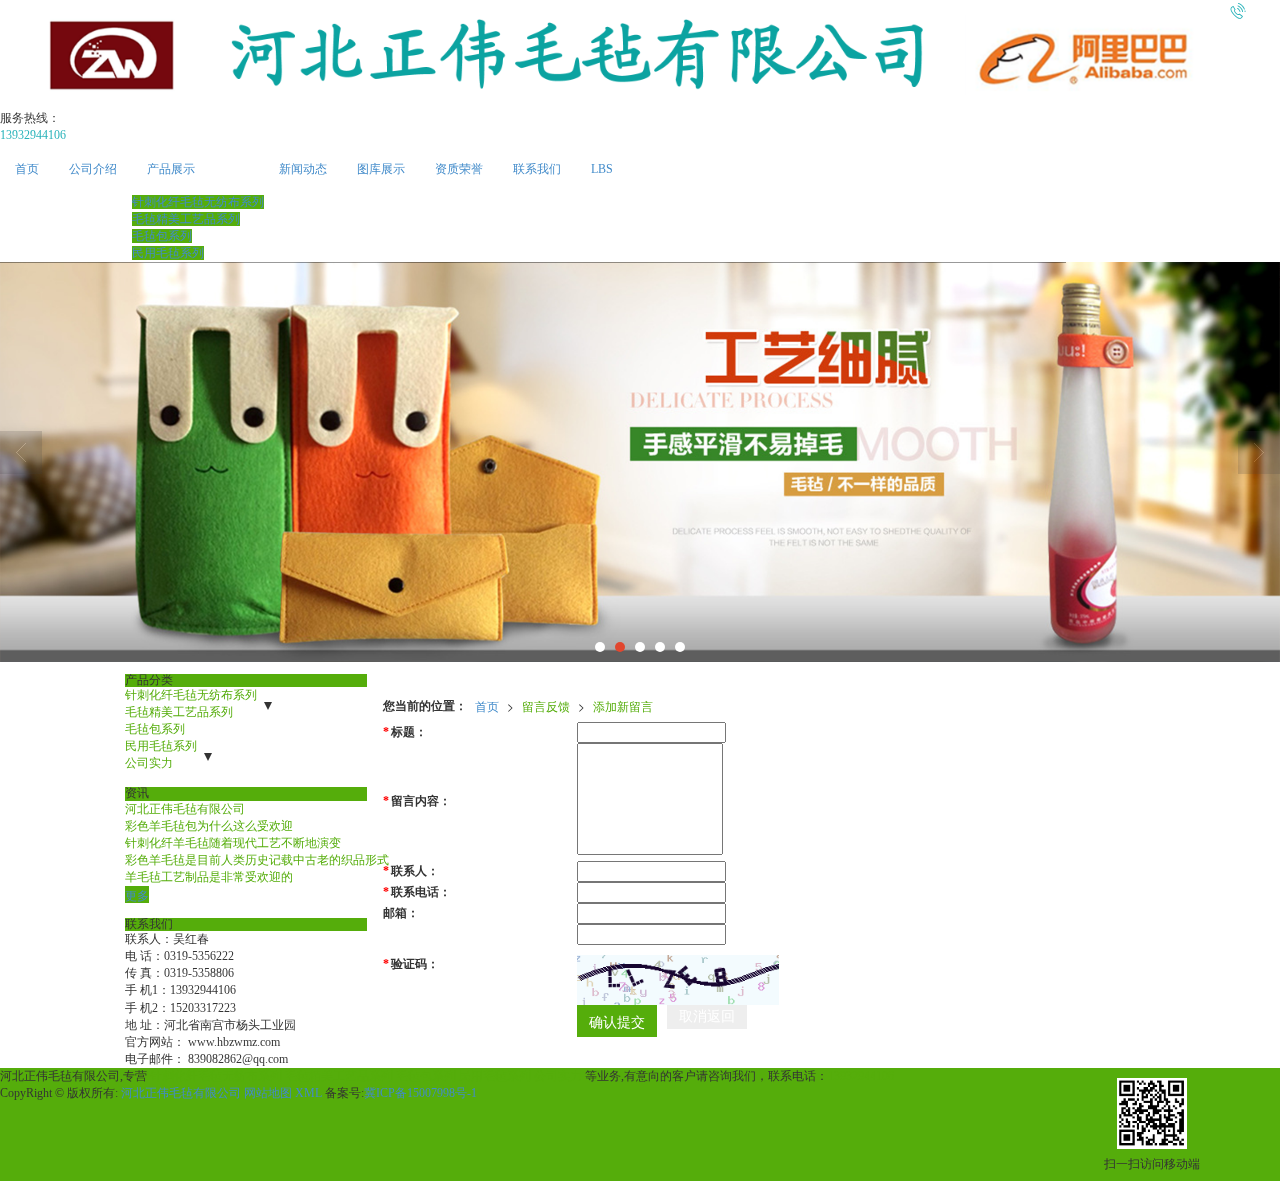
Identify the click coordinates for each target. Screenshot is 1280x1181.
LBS (602, 169)
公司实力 (149, 763)
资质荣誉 (459, 169)
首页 (27, 169)
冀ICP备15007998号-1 (420, 1093)
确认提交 (617, 1021)
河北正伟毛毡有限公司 (185, 809)
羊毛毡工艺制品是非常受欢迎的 (209, 877)
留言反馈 (546, 705)
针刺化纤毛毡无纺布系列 (198, 202)
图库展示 (381, 169)
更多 (137, 894)
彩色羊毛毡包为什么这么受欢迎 (209, 826)
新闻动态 (303, 169)
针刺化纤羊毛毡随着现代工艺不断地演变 (233, 843)
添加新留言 (623, 705)
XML (308, 1093)
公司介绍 (93, 169)
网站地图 (268, 1093)
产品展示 (171, 169)
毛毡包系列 (162, 236)
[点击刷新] (678, 980)
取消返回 (707, 1016)
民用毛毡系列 (168, 253)
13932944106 (861, 1076)
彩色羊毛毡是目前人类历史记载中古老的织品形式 (257, 860)
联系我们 (537, 169)
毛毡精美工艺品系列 (186, 219)
